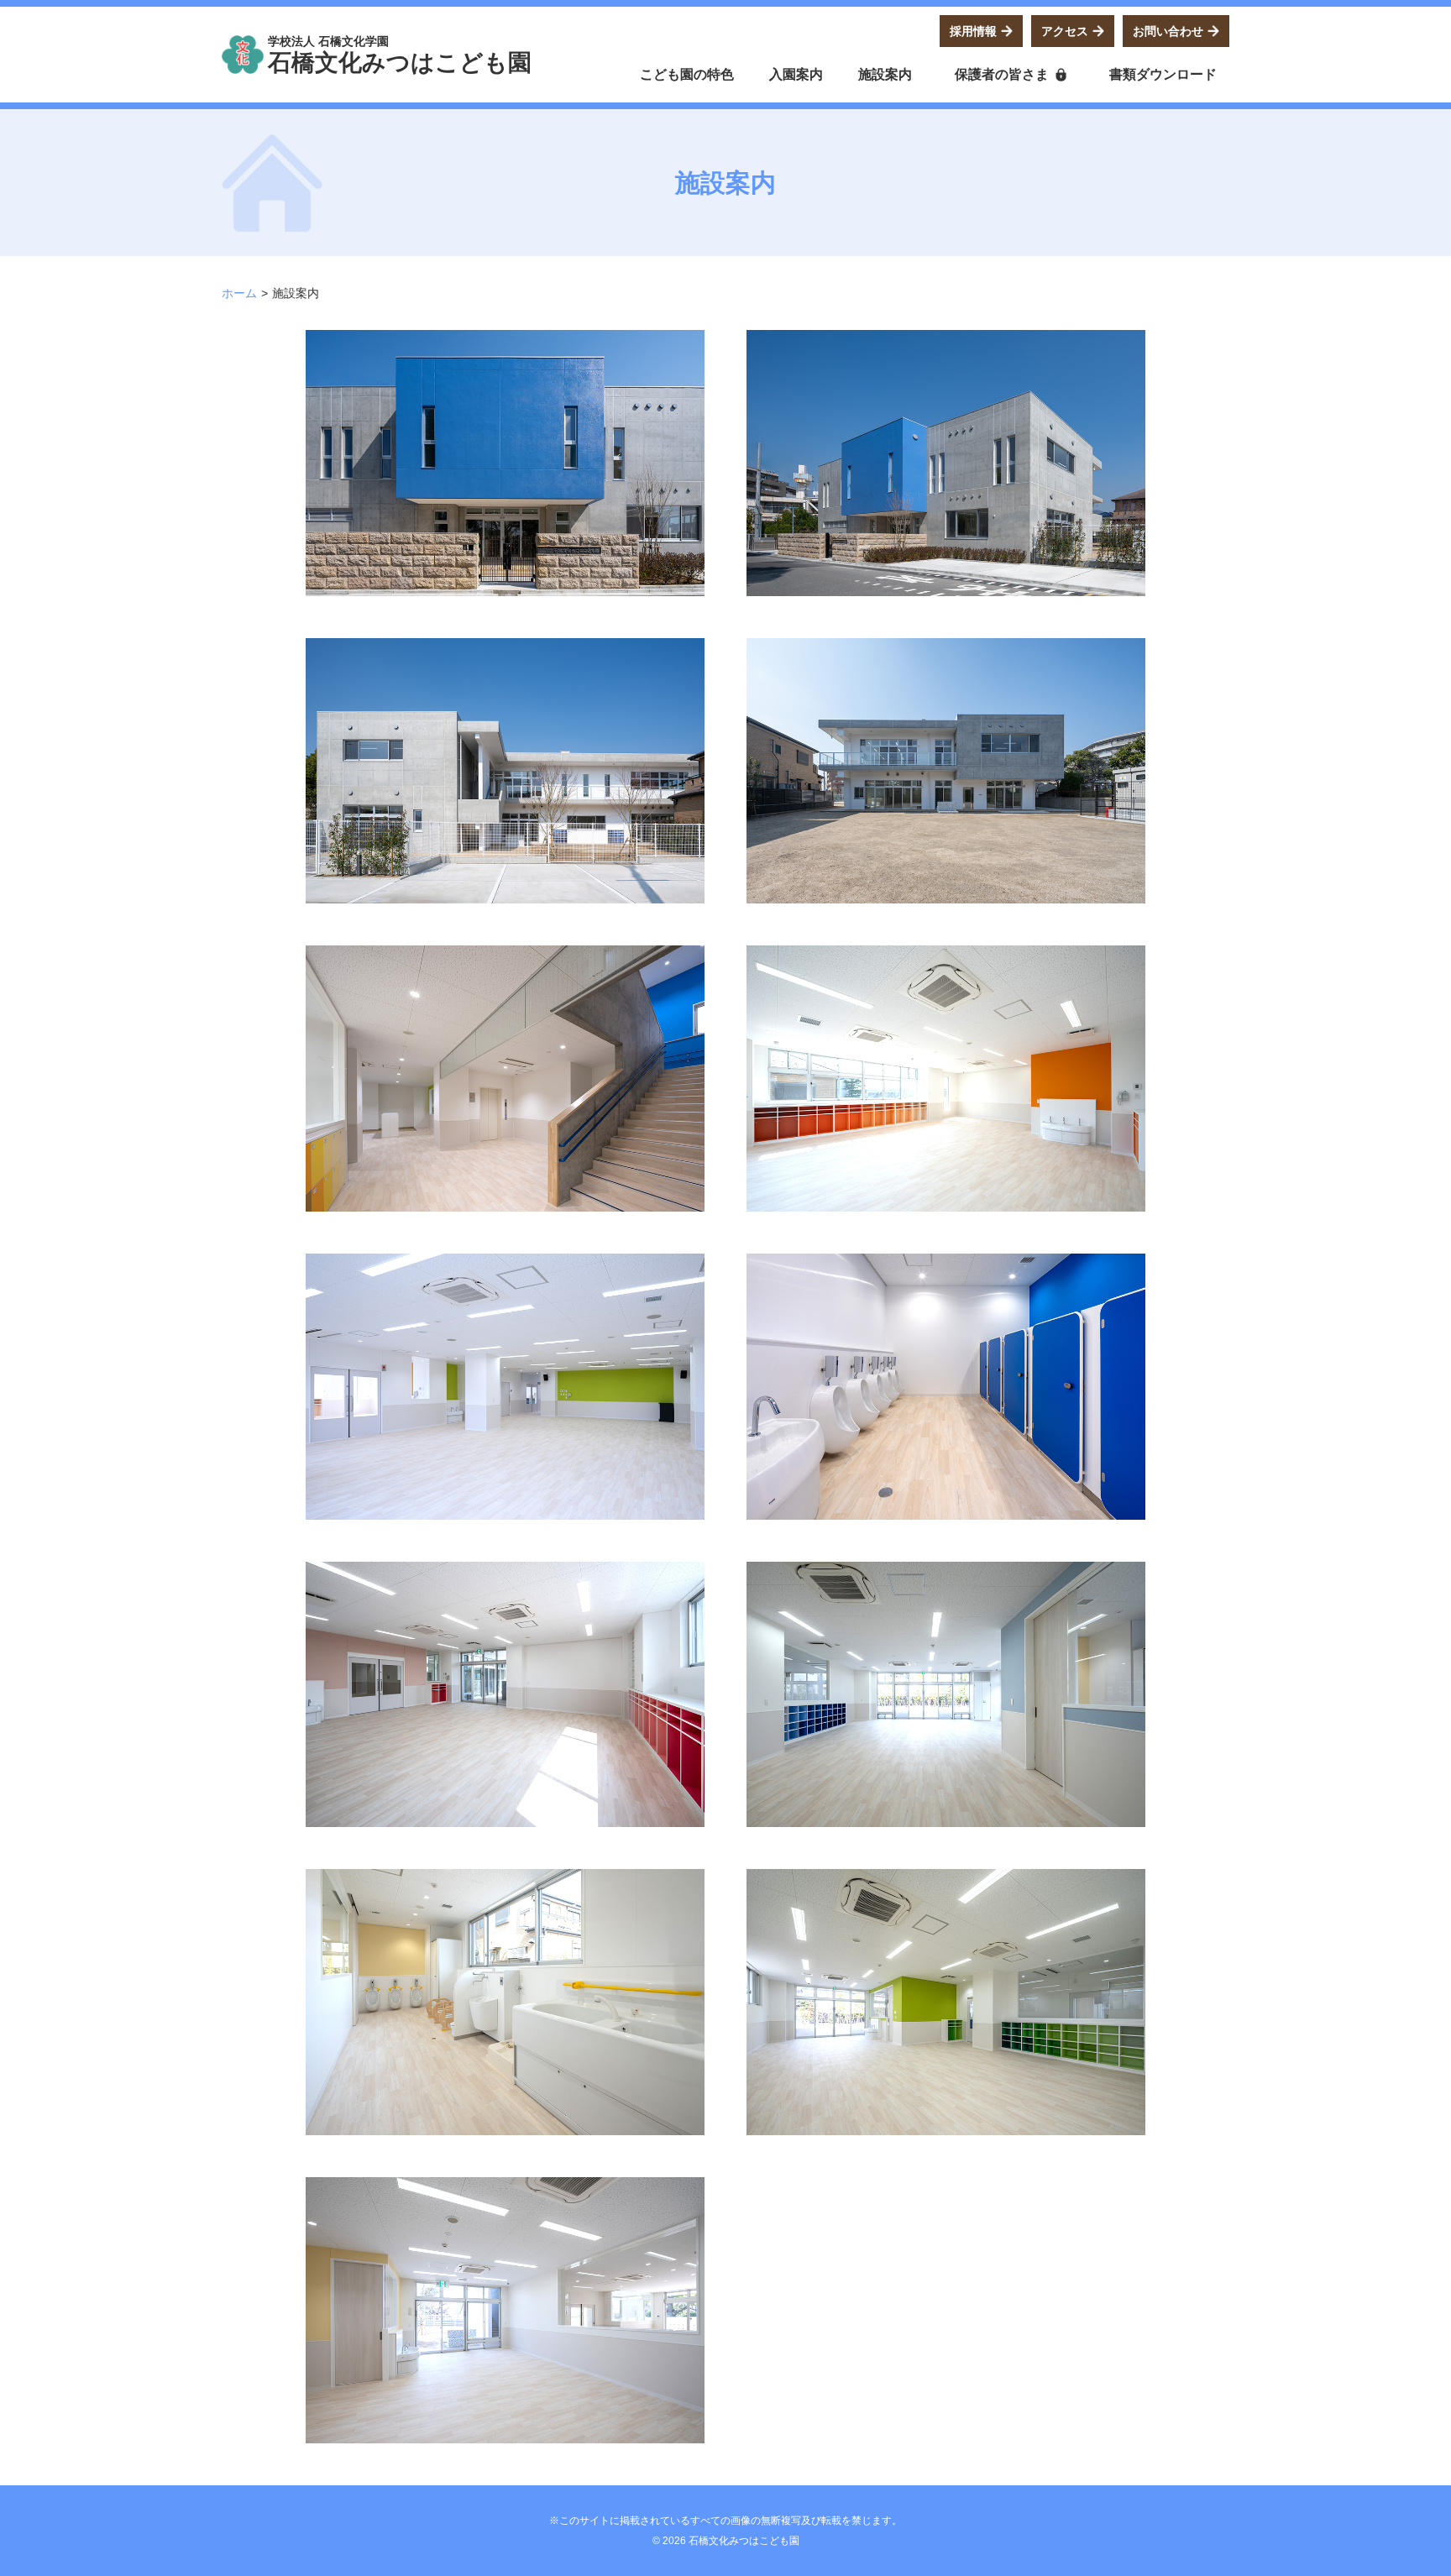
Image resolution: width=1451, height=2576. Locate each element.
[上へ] (1204, 2538)
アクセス (1065, 31)
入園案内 (796, 74)
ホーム (239, 293)
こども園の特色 (687, 74)
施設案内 (885, 74)
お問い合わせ (1168, 31)
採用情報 (973, 31)
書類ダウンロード (1163, 74)
